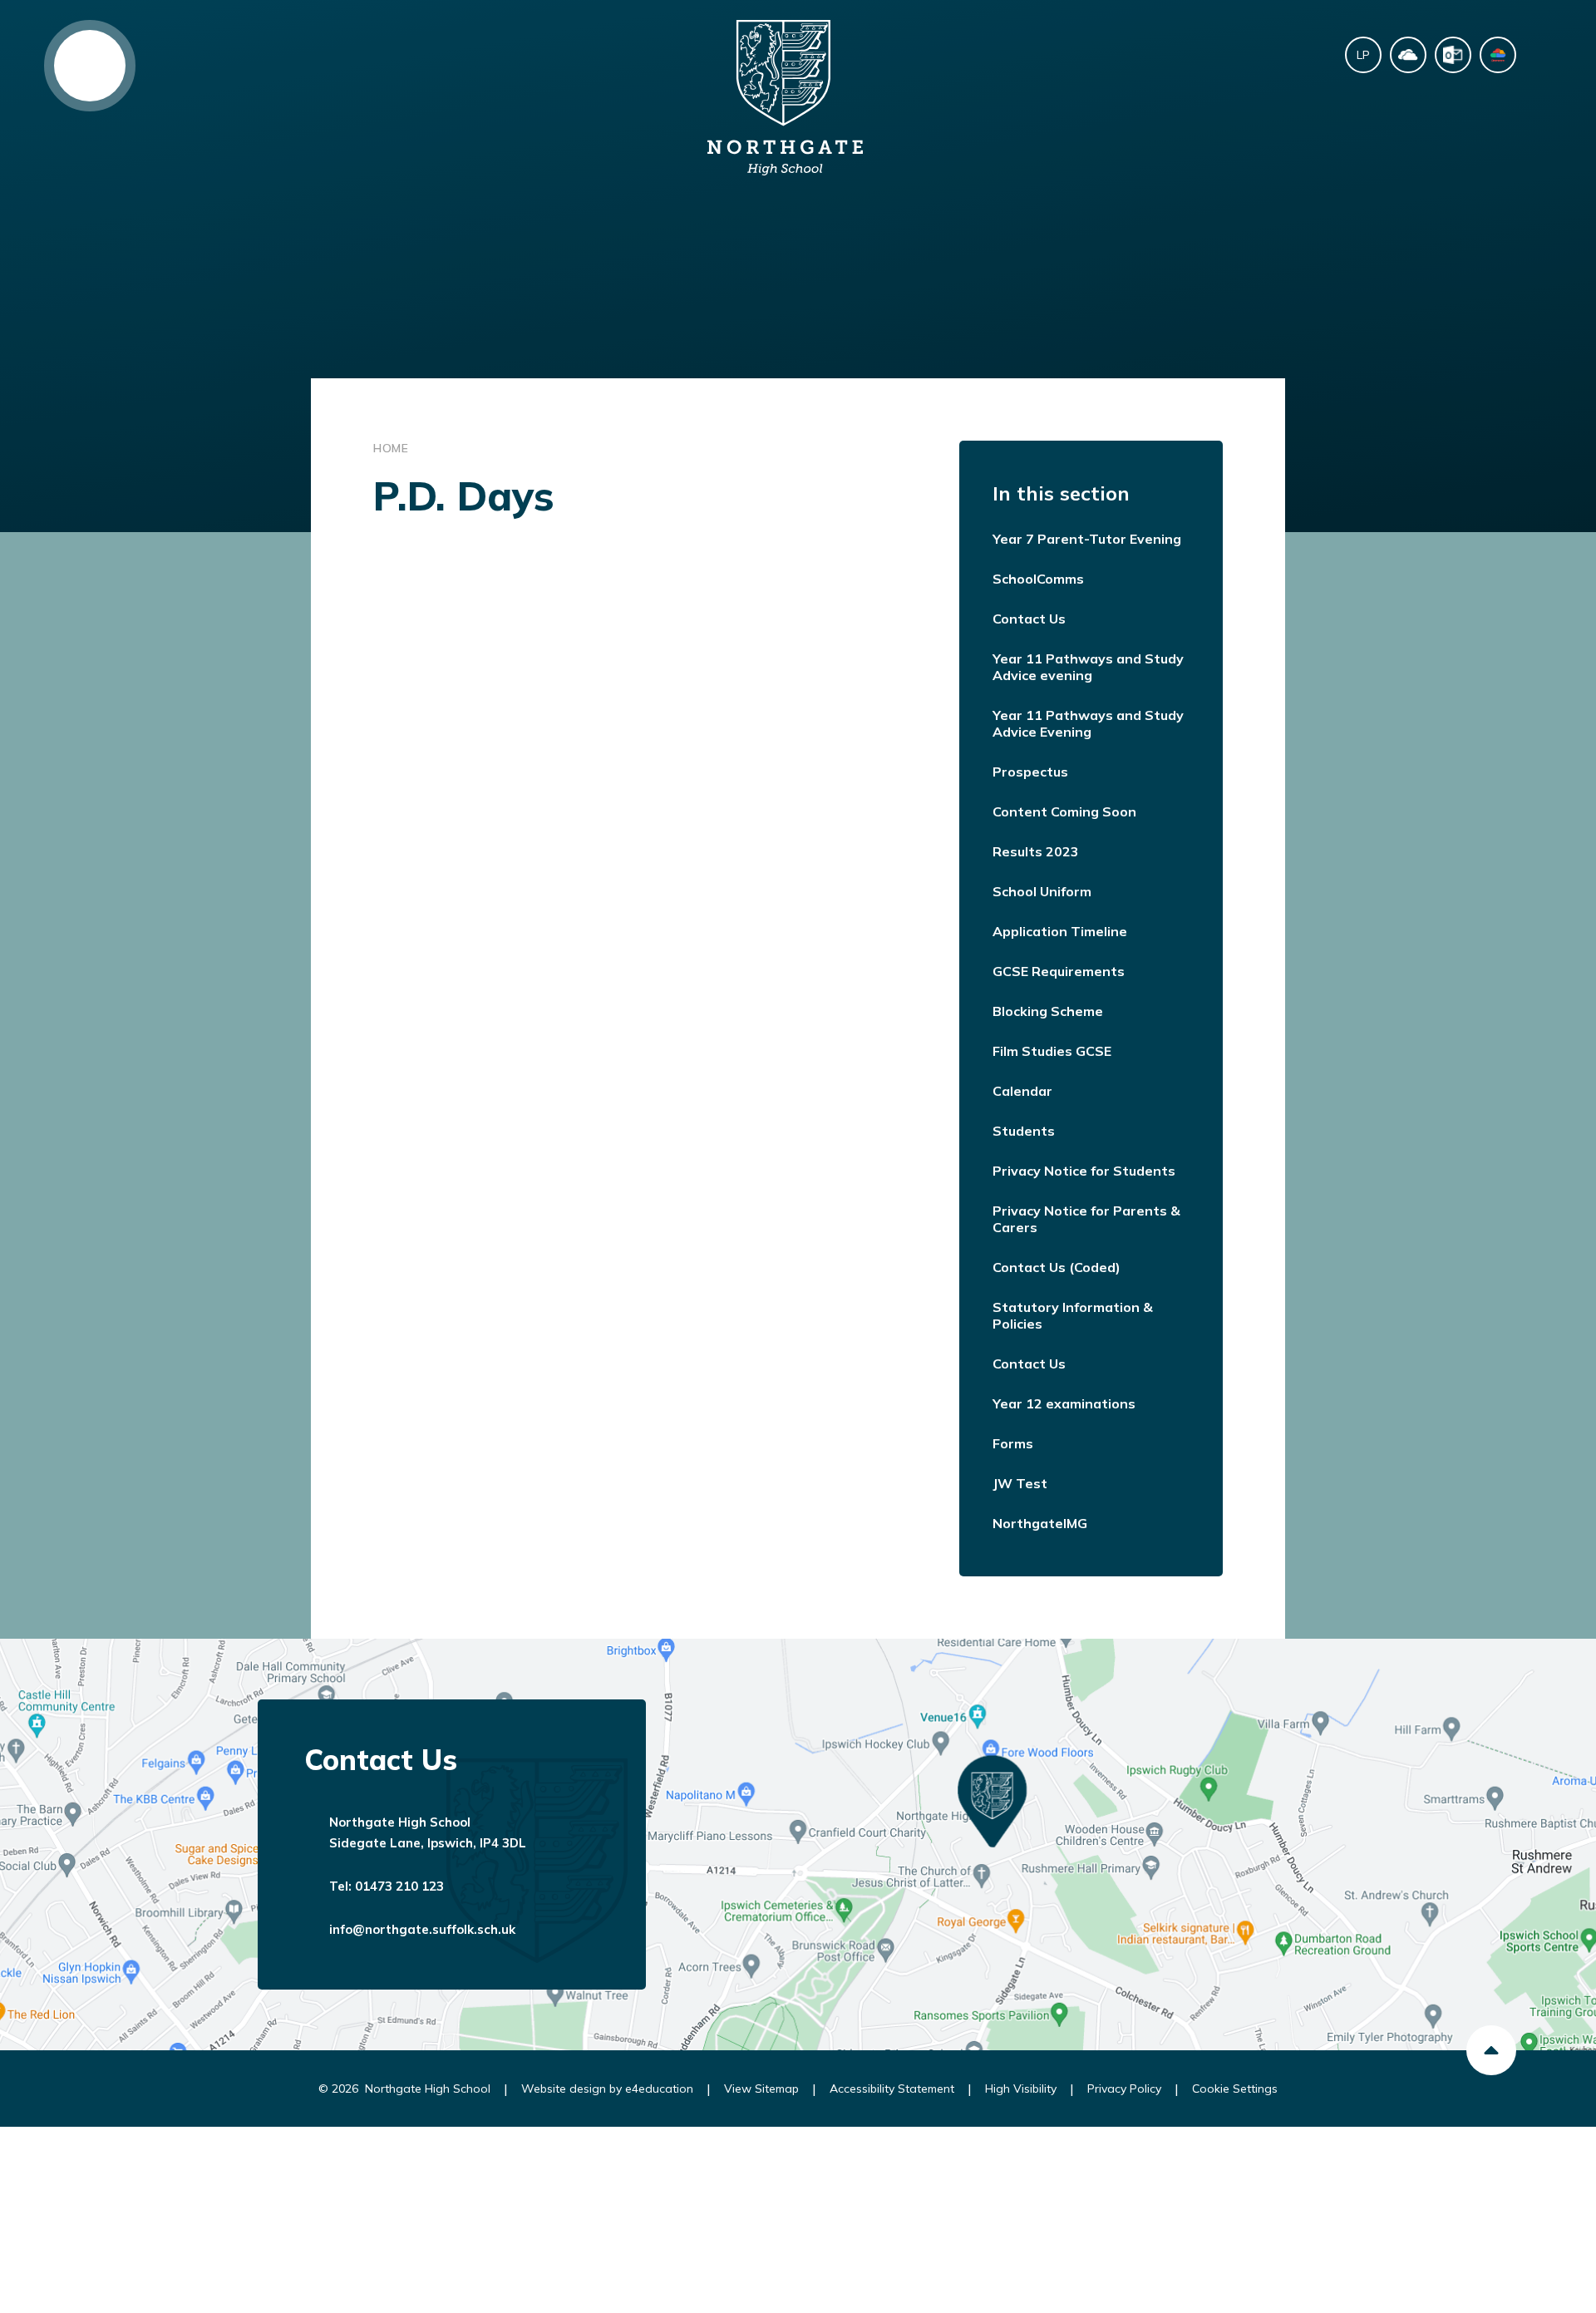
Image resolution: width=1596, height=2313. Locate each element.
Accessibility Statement (892, 2089)
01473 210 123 (399, 1886)
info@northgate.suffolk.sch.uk (422, 1929)
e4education (659, 2089)
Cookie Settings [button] (1235, 2089)
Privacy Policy (1124, 2089)
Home (391, 448)
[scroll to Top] (1491, 2050)
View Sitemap (761, 2089)
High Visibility (1021, 2089)
